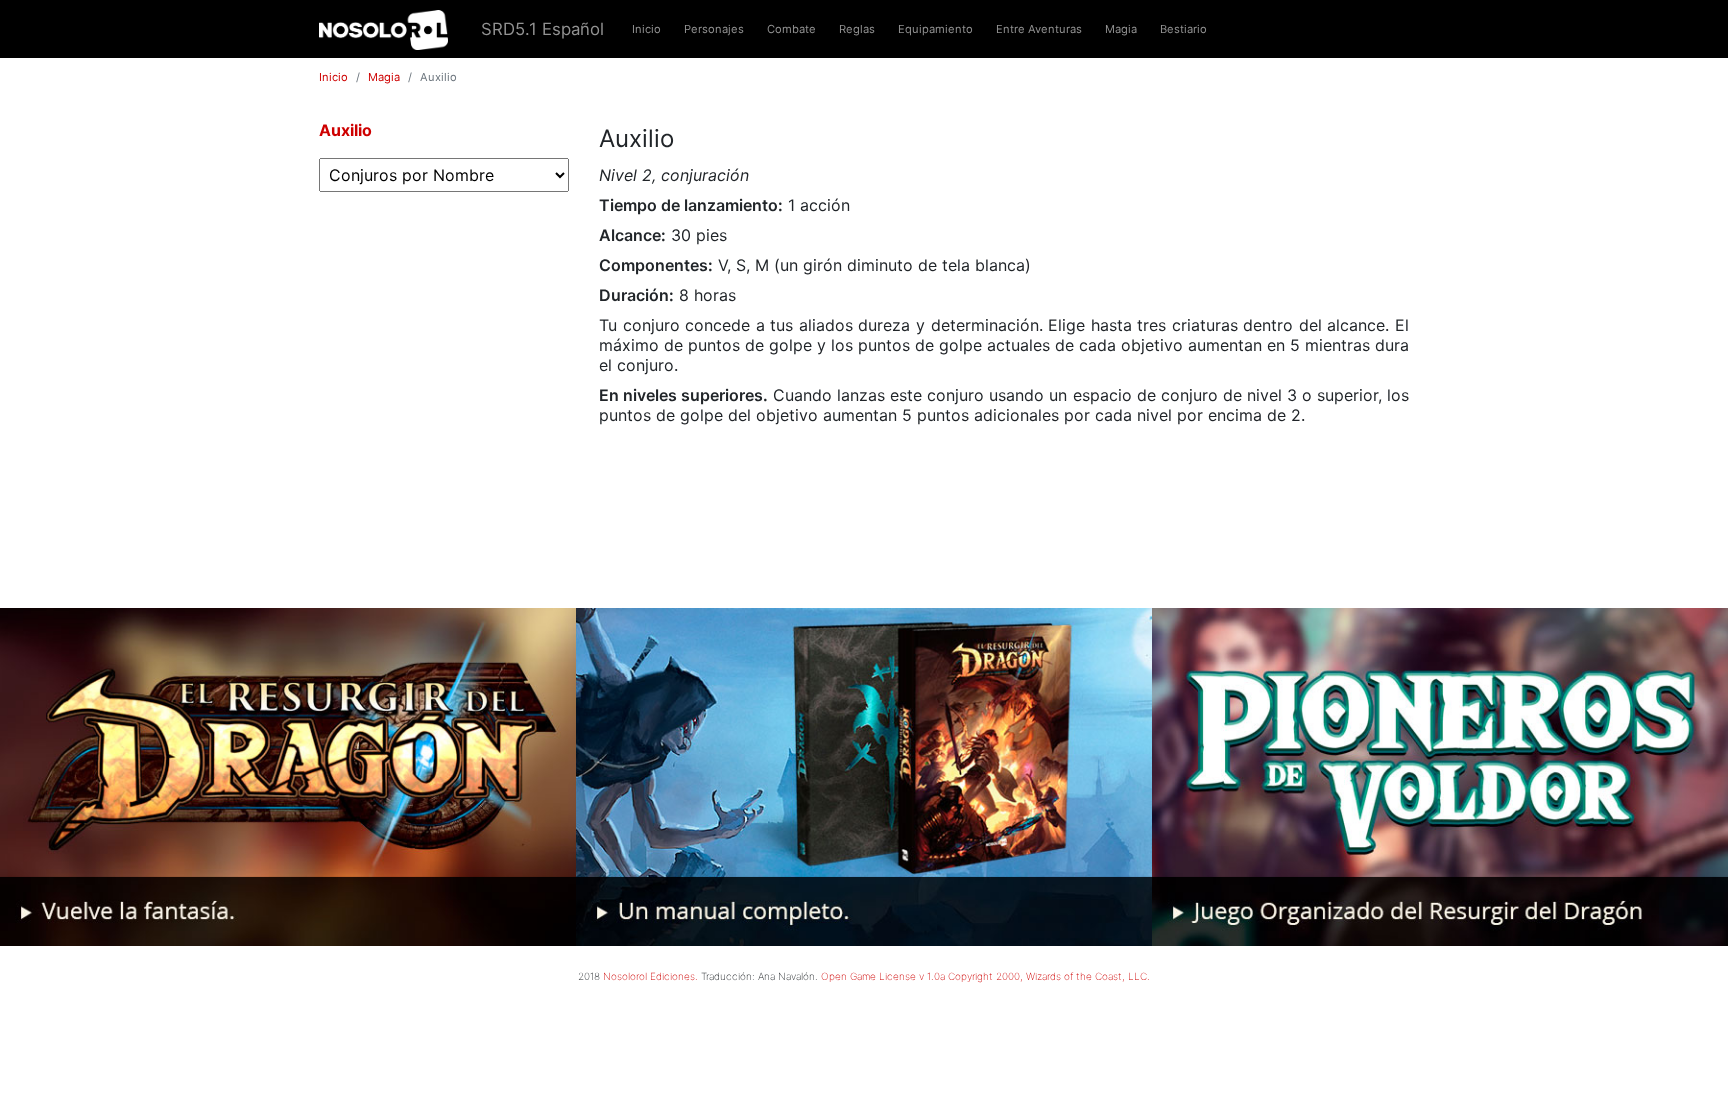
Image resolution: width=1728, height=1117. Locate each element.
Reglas (857, 29)
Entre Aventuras (1039, 29)
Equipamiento (935, 29)
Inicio (646, 29)
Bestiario (1183, 29)
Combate (791, 29)
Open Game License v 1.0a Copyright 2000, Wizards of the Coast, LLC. (985, 976)
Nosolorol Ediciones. (650, 976)
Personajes (714, 29)
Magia (1121, 29)
